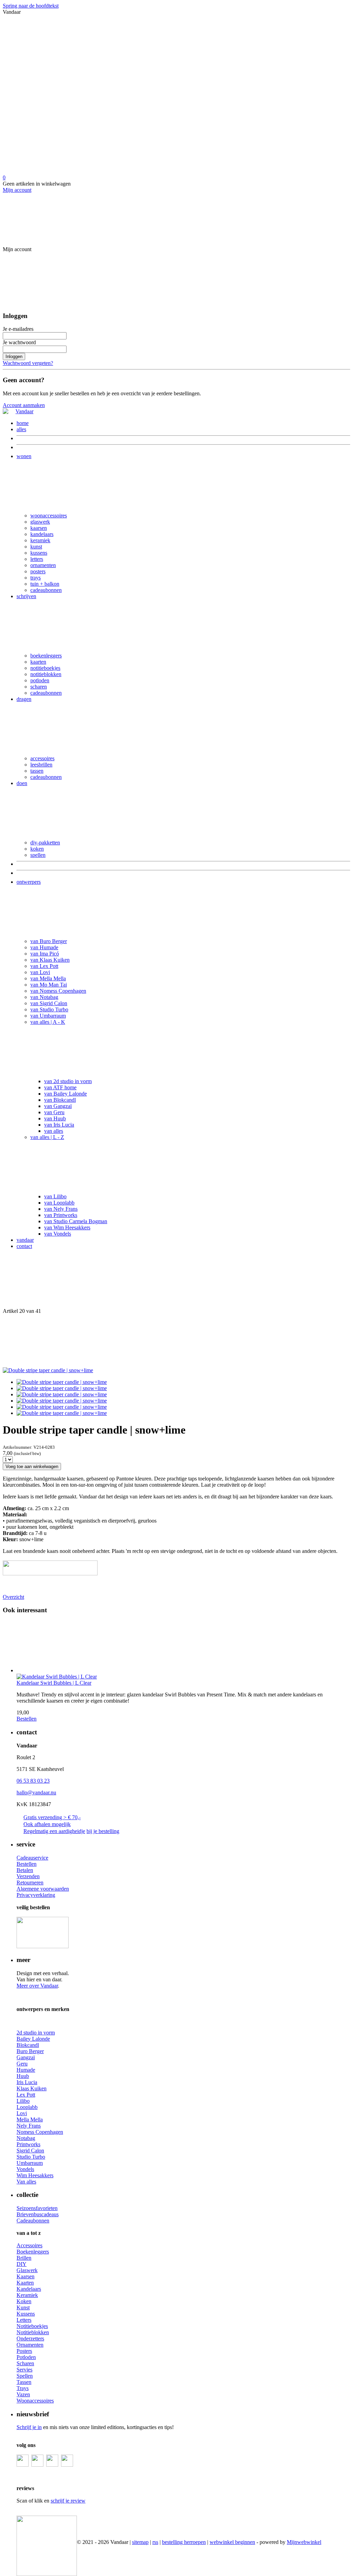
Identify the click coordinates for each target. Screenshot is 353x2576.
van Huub (55, 1118)
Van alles (26, 2182)
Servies (24, 2370)
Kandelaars (29, 2289)
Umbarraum (30, 2163)
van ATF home (60, 1087)
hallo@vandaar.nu (36, 1792)
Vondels (25, 2169)
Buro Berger (30, 2051)
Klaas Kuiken (32, 2088)
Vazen (23, 2394)
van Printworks (61, 1215)
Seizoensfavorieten (37, 2208)
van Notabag (44, 997)
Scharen (25, 2363)
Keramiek (27, 2295)
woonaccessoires (49, 516)
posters (38, 571)
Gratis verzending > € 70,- (52, 1817)
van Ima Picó (45, 954)
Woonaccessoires (35, 2401)
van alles (54, 1131)
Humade (26, 2070)
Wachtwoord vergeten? (28, 363)
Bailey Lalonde (33, 2039)
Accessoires (29, 2245)
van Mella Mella (48, 978)
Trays (23, 2388)
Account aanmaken (24, 405)
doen (22, 783)
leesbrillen (41, 765)
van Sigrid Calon (49, 1003)
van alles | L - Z (47, 1137)
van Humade (44, 947)
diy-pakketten (45, 843)
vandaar (25, 1240)
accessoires (42, 758)
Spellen (25, 2376)
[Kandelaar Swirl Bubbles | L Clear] (183, 1647)
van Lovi (40, 972)
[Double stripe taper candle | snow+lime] (48, 1370)
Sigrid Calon (30, 2151)
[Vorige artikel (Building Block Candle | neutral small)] (176, 1281)
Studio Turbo (31, 2157)
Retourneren (30, 1883)
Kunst (23, 2307)
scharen (39, 687)
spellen (38, 855)
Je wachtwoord (19, 342)
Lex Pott (26, 2095)
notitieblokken (46, 674)
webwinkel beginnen (232, 2542)
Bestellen (27, 1719)
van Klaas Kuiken (50, 960)
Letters (24, 2320)
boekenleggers (46, 656)
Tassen (24, 2382)
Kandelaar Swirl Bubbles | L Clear (54, 1683)
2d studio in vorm (36, 2033)
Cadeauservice (32, 1858)
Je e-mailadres (18, 329)
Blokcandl (28, 2045)
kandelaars (42, 534)
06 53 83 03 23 (33, 1781)
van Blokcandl (60, 1100)
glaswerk (40, 522)
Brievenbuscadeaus (38, 2214)
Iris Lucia (27, 2082)
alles (21, 429)
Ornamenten (30, 2345)
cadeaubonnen (46, 590)
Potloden (26, 2357)
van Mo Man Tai (49, 985)
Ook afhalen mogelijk (47, 1824)
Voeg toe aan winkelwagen (32, 1467)
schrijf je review (68, 2501)
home (23, 423)
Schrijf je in (29, 2427)
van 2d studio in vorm (68, 1081)
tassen (37, 771)
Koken (24, 2301)
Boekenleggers (33, 2252)
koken (37, 849)
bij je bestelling (103, 1831)
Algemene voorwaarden (43, 1889)
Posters (24, 2351)
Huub (23, 2076)
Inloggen (14, 356)
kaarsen (39, 528)
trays (36, 578)
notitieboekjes (45, 668)
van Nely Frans (61, 1209)
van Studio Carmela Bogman (76, 1221)
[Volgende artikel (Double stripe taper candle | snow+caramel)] (176, 1341)
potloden (40, 680)
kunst (36, 547)
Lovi (22, 2113)
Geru (22, 2064)
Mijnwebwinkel (304, 2542)
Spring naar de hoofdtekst (31, 6)
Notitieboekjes (32, 2326)
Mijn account (17, 190)
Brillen (24, 2258)
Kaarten (25, 2283)
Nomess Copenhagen (40, 2132)
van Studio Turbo (49, 1009)
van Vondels (58, 1234)
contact (24, 1246)
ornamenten (43, 565)
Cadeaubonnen (33, 2221)
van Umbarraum (48, 1016)
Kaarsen (26, 2276)
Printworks (28, 2144)
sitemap (140, 2542)
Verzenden (28, 1876)
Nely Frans (29, 2126)
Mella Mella (30, 2119)
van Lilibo (55, 1196)
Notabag (26, 2138)
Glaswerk (27, 2270)
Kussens (26, 2314)
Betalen (25, 1870)
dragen (24, 699)
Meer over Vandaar (37, 1986)
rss (155, 2542)
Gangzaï (26, 2057)
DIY (22, 2264)
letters (37, 559)
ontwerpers (29, 882)
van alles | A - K (48, 1022)
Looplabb (27, 2107)
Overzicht (13, 1597)
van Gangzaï (58, 1106)
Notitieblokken (33, 2332)
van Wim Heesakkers (67, 1227)
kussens (39, 553)
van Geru (54, 1112)
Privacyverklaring (36, 1895)
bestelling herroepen (184, 2542)
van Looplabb (59, 1203)
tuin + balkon (45, 584)
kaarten (38, 662)
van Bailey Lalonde (65, 1094)
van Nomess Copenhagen (58, 991)
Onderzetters (30, 2339)
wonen (24, 456)
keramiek (40, 540)
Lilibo (23, 2101)
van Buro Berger (49, 941)
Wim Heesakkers (35, 2175)
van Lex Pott (44, 966)
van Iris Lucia (59, 1125)
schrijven (26, 596)
